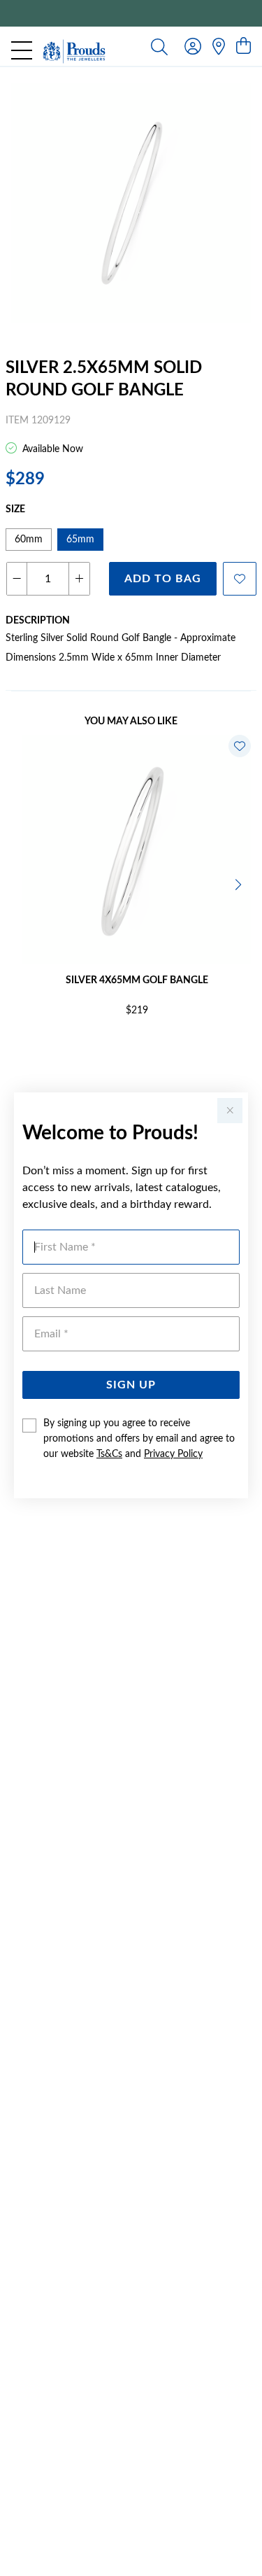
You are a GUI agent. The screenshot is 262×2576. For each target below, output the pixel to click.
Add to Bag (163, 579)
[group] (131, 13)
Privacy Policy (173, 1454)
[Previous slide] (22, 883)
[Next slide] (240, 883)
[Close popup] (230, 1111)
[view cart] (243, 47)
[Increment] (79, 579)
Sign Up (131, 1385)
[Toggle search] (159, 46)
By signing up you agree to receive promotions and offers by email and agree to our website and (139, 1439)
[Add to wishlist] (240, 579)
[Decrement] (17, 579)
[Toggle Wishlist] (240, 746)
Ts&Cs (109, 1454)
